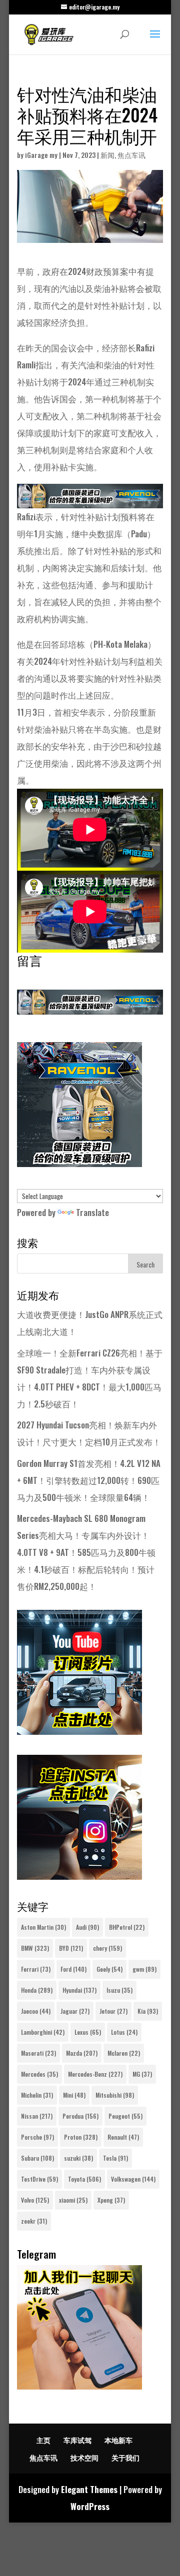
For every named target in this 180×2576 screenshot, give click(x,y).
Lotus (124, 2032)
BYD (71, 1948)
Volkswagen (133, 2179)
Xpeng (111, 2200)
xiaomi (73, 2200)
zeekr (34, 2221)
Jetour (113, 2011)
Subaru (37, 2158)
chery (107, 1948)
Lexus (88, 2032)
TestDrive (39, 2179)
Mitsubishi (115, 2095)
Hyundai (79, 1990)
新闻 (107, 155)
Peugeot (125, 2116)
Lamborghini (43, 2032)
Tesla (115, 2158)
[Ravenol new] (79, 1163)
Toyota (84, 2179)
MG (142, 2074)
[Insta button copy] (79, 1876)
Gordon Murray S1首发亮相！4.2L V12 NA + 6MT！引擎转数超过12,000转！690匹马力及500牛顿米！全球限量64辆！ (89, 1480)
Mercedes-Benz (95, 2074)
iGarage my (41, 155)
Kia (148, 2011)
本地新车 (118, 2440)
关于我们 (125, 2457)
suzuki (78, 2158)
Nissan (37, 2116)
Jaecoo (36, 2011)
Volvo (35, 2200)
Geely (109, 1969)
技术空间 (84, 2457)
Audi (87, 1927)
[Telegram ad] (79, 2386)
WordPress (90, 2506)
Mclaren (124, 2053)
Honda (37, 1990)
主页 (43, 2440)
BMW (35, 1948)
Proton (81, 2137)
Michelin (37, 2095)
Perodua (80, 2116)
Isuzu (119, 1990)
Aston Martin (43, 1927)
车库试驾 (77, 2440)
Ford (73, 1969)
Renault (123, 2137)
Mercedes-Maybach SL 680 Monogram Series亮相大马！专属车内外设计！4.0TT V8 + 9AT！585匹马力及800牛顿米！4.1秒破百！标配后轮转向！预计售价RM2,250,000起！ (86, 1552)
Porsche (37, 2137)
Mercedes (39, 2074)
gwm (144, 1969)
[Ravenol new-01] (90, 500)
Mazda (82, 2053)
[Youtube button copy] (79, 1731)
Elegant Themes (89, 2489)
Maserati (38, 2053)
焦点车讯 (131, 155)
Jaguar (75, 2011)
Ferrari (36, 1969)
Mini (74, 2095)
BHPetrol (127, 1927)
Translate (92, 1212)
